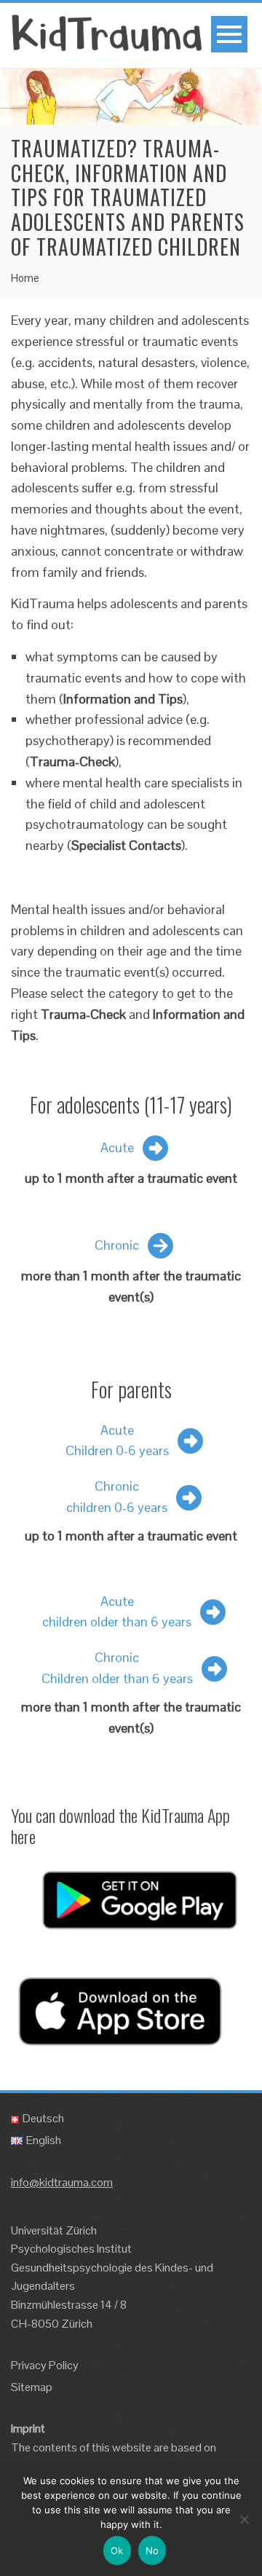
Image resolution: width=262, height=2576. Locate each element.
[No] (244, 2519)
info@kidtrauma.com (62, 2182)
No (152, 2551)
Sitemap (32, 2387)
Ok (117, 2551)
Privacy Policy (45, 2365)
